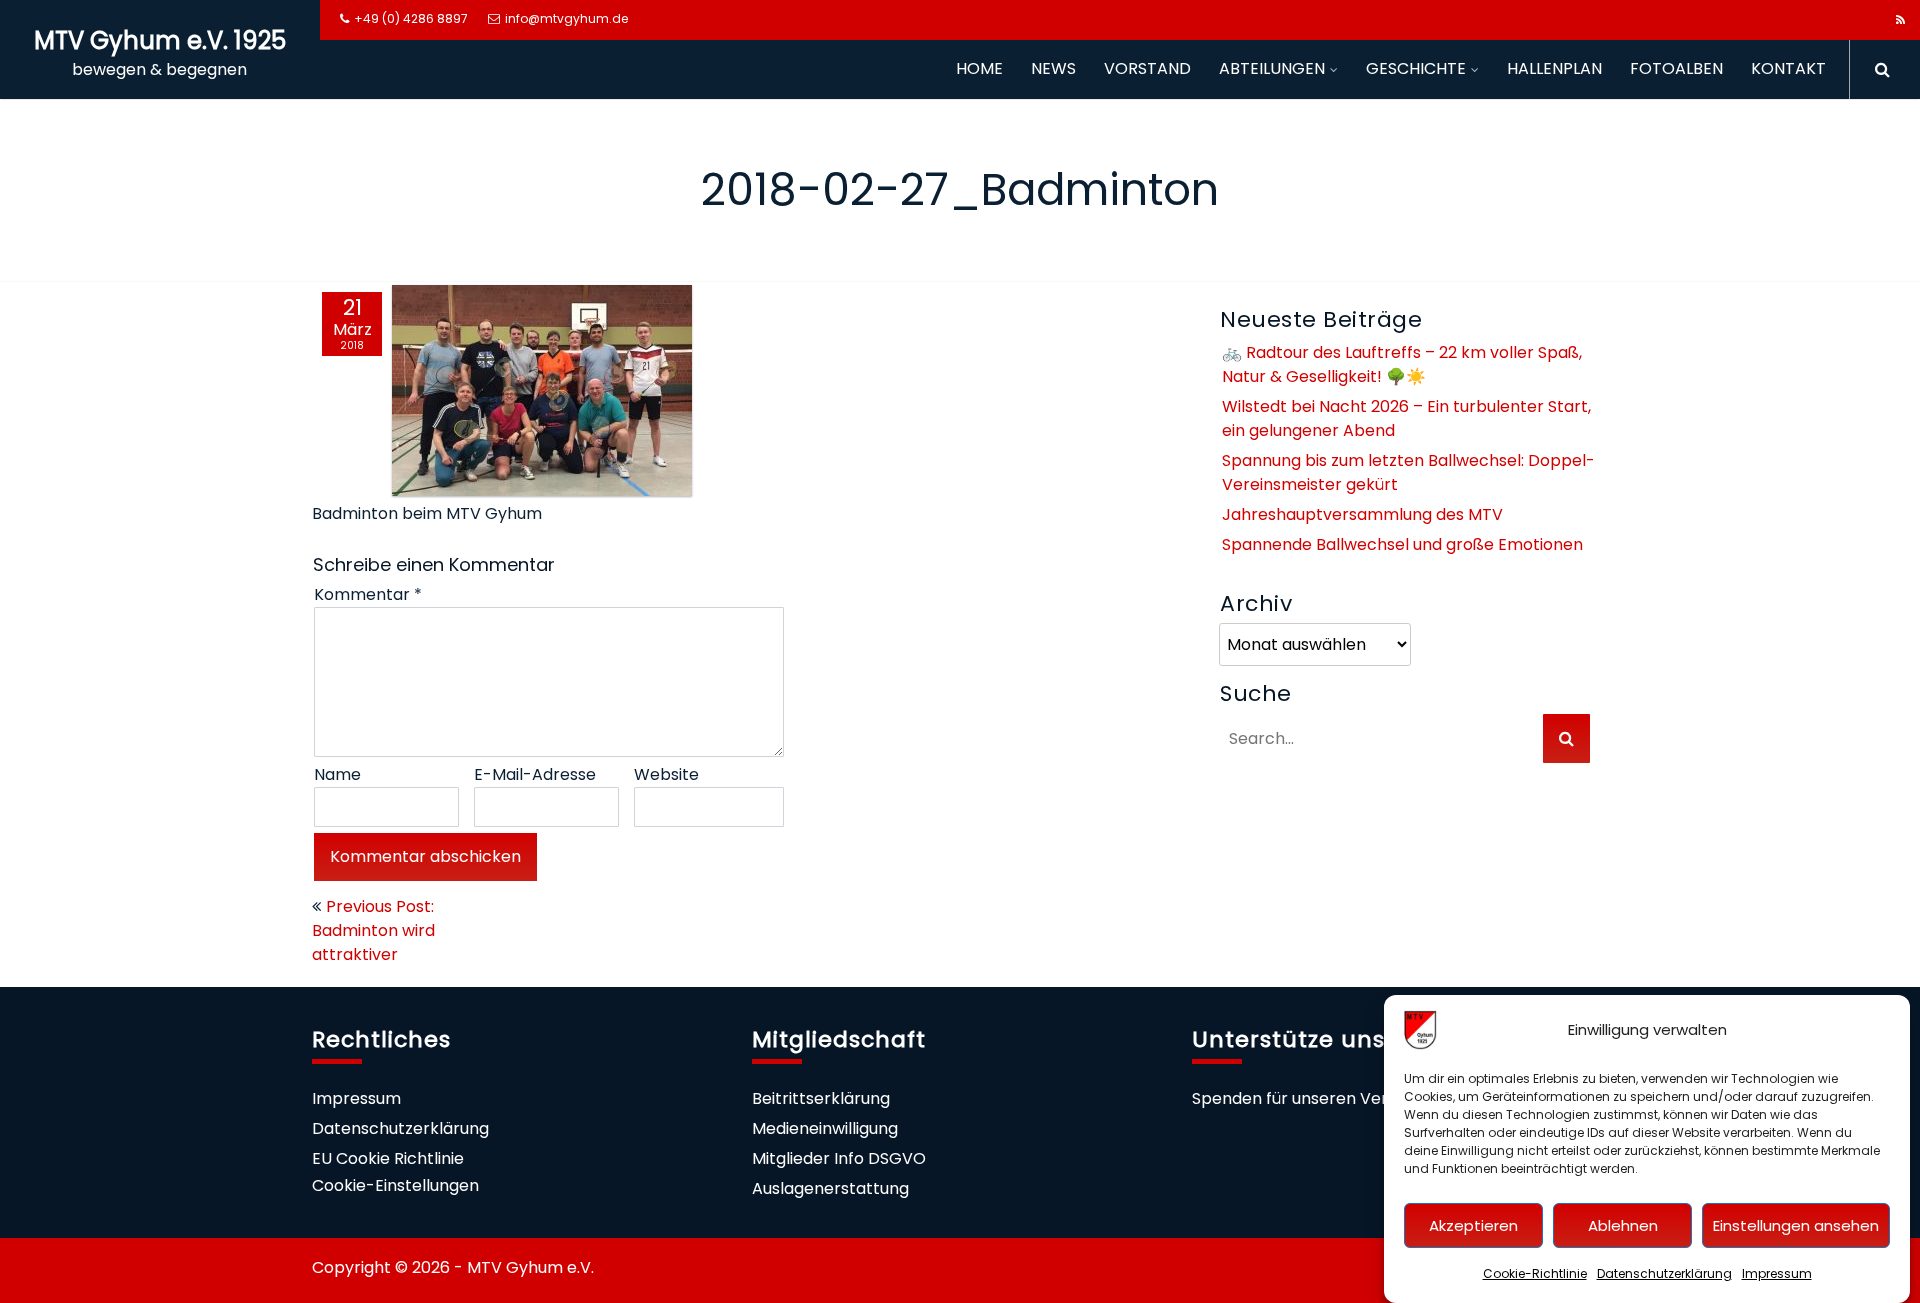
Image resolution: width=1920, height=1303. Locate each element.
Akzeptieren (1473, 1225)
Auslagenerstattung (830, 1188)
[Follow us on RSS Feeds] (1900, 20)
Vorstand (1147, 68)
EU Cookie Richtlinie (388, 1158)
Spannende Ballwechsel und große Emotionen (1402, 544)
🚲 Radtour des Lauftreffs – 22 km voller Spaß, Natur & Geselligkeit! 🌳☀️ (1402, 364)
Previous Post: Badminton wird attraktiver (373, 930)
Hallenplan (1554, 68)
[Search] (1875, 69)
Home (979, 68)
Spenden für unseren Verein (1301, 1098)
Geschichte (1416, 68)
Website (666, 774)
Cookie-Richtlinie (1535, 1273)
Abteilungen (1272, 68)
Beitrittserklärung (821, 1098)
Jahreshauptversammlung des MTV (1362, 514)
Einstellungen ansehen (1796, 1225)
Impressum (1777, 1273)
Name (337, 774)
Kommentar (368, 594)
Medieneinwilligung (825, 1128)
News (1053, 68)
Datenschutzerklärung (1664, 1273)
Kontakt (1788, 68)
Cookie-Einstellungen (395, 1185)
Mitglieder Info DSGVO (839, 1158)
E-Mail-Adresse (535, 774)
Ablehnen (1623, 1225)
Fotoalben (1676, 68)
